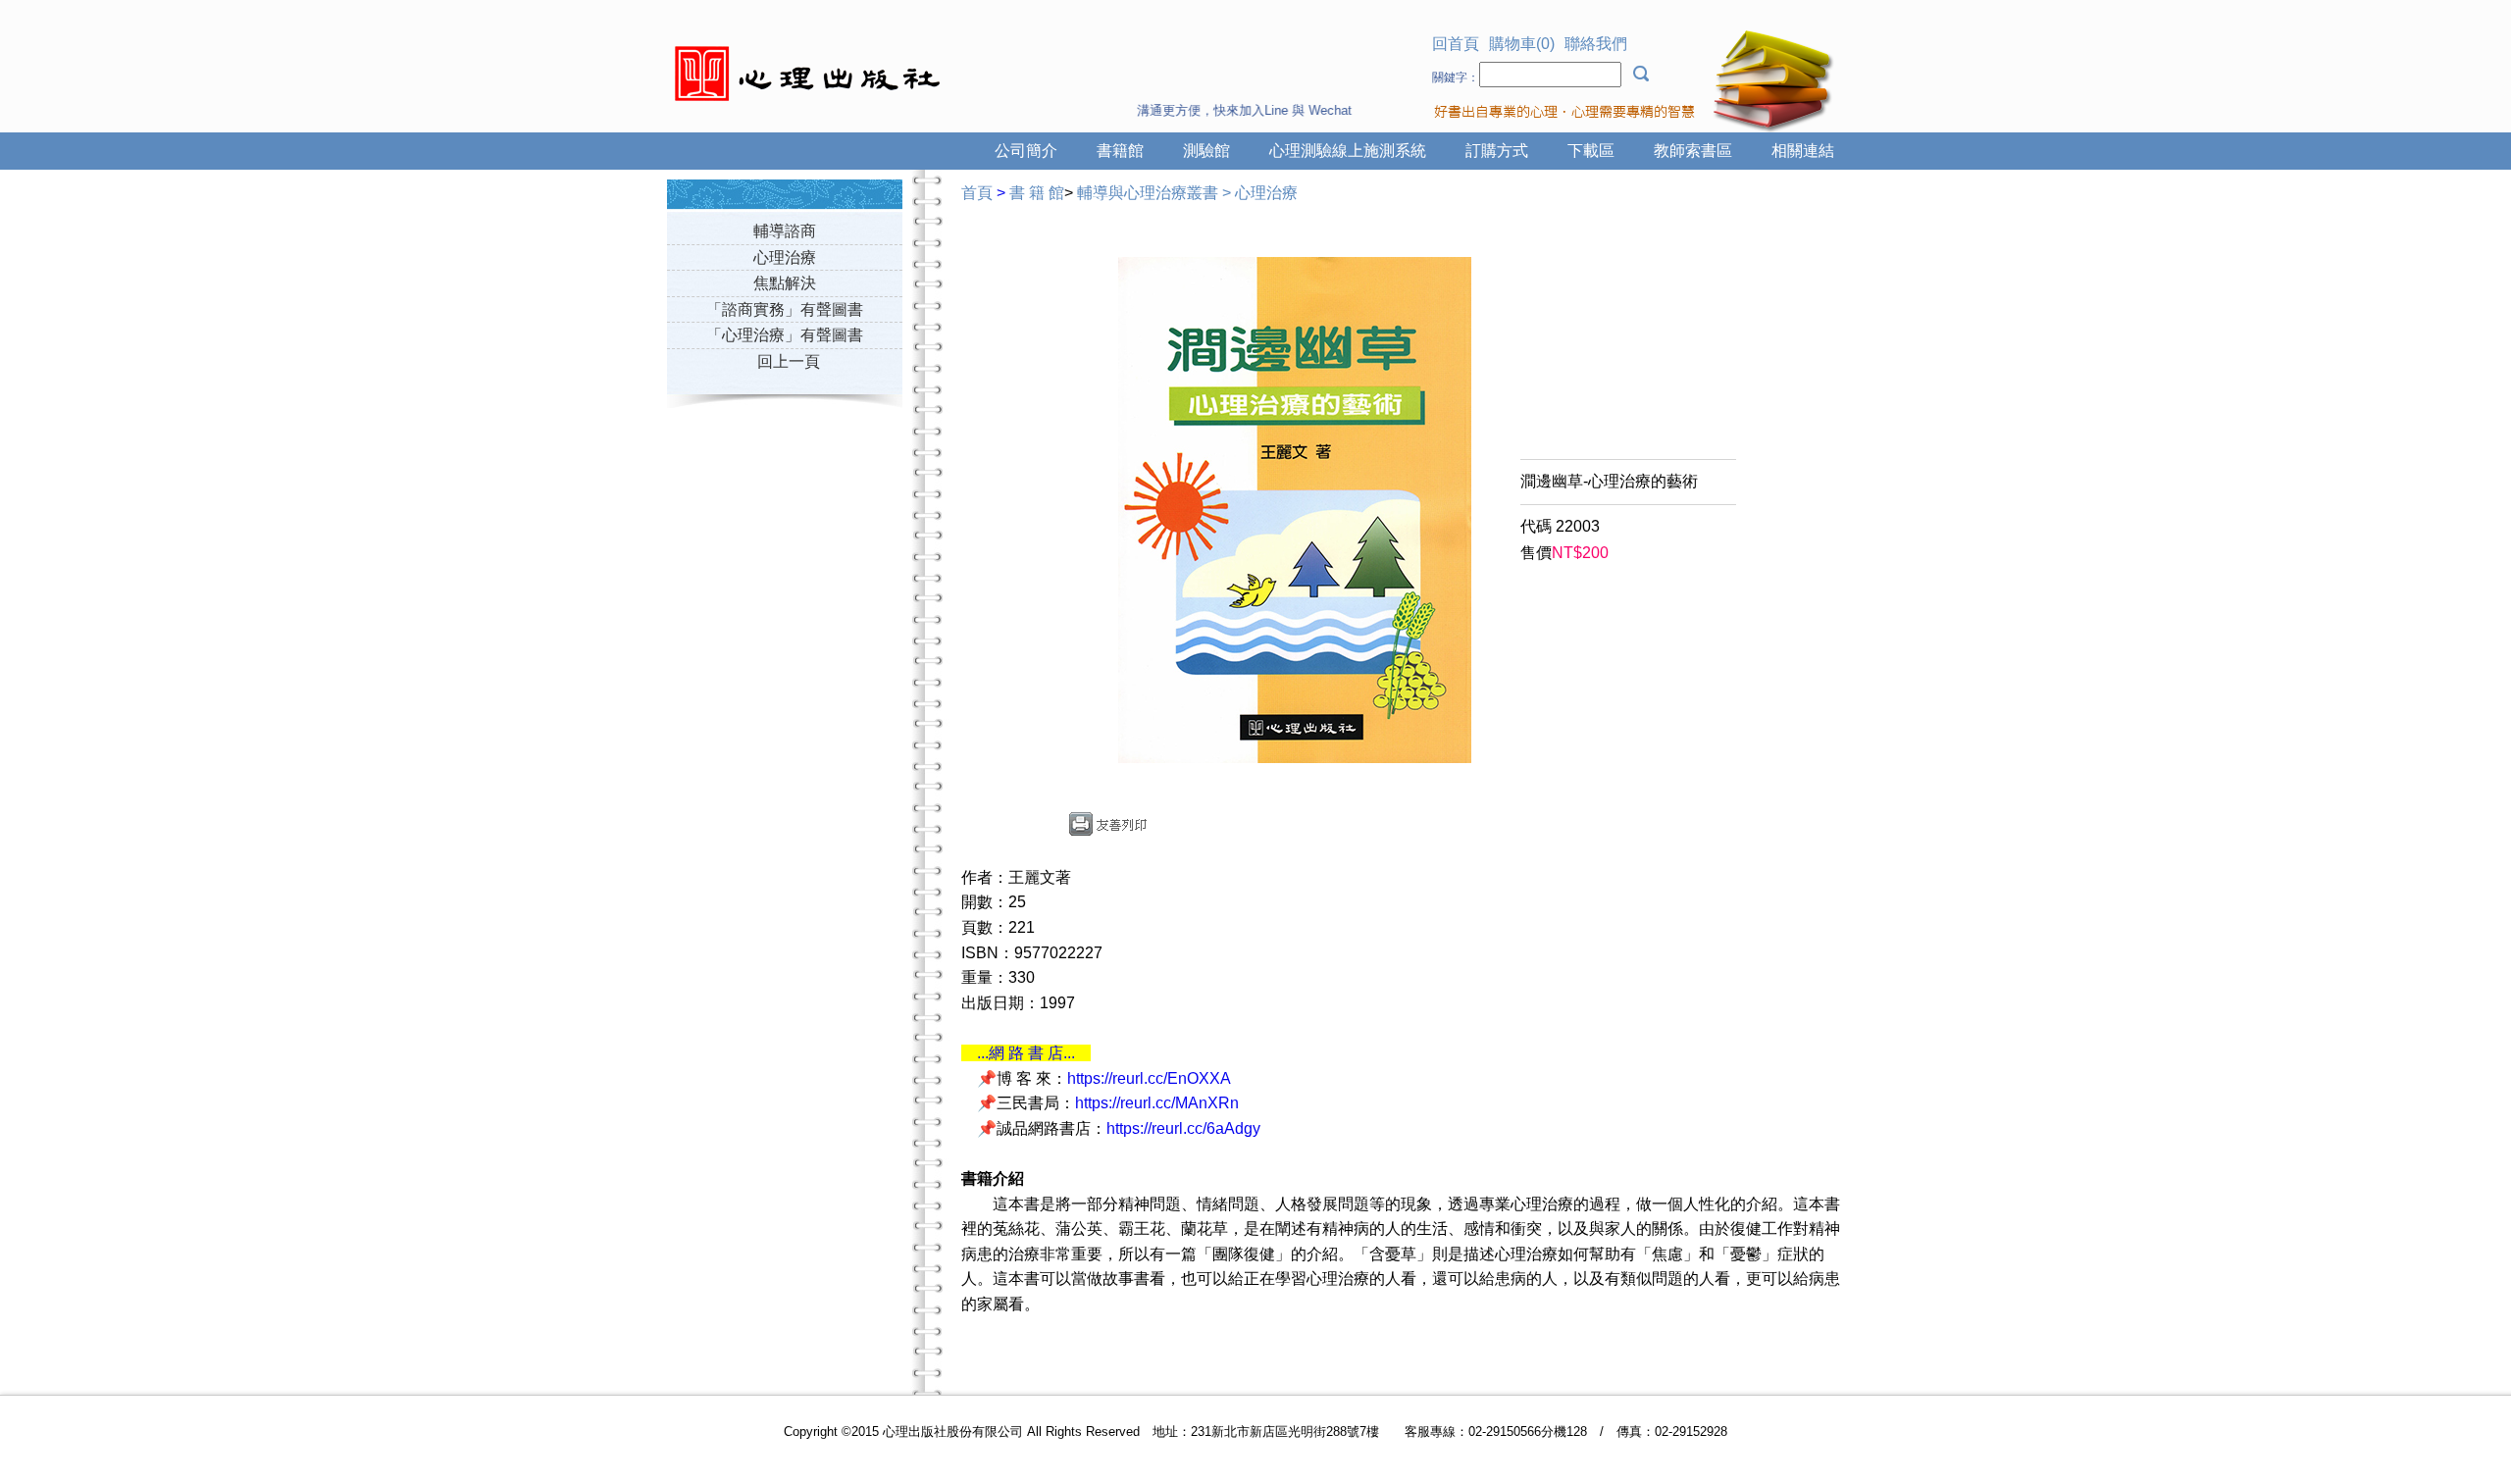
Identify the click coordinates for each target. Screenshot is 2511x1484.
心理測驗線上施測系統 (1348, 151)
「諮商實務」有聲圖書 (785, 309)
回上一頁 (789, 361)
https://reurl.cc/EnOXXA (1149, 1078)
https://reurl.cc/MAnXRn (1157, 1103)
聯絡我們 (1596, 44)
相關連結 (1803, 151)
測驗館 (1206, 151)
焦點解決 (785, 283)
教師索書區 (1693, 151)
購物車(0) (1522, 44)
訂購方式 (1497, 151)
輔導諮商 (785, 231)
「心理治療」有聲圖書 (785, 335)
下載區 (1591, 151)
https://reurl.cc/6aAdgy (1183, 1128)
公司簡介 (1026, 151)
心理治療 (785, 257)
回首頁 (1456, 44)
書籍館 (1120, 151)
